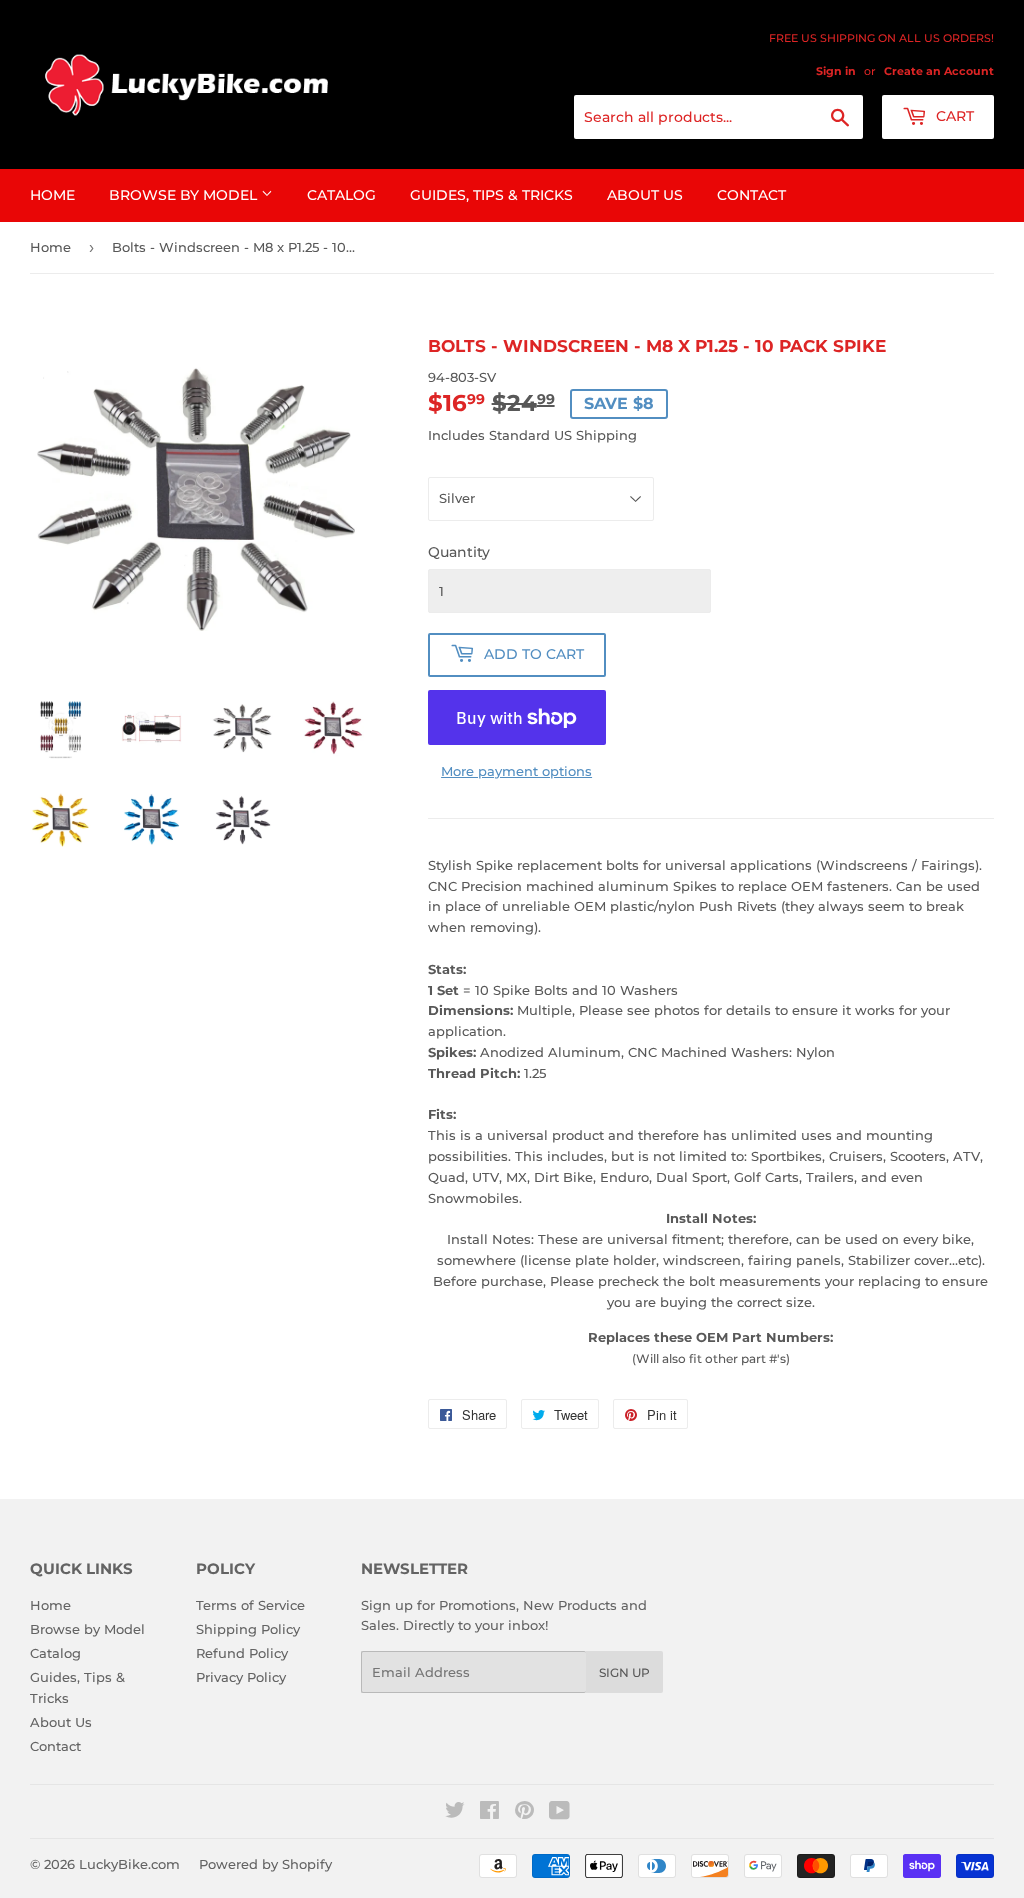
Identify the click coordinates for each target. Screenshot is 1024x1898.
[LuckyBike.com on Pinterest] (524, 1813)
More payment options (516, 771)
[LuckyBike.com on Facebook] (489, 1813)
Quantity (459, 552)
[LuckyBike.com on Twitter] (455, 1813)
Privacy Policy (241, 1677)
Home (52, 195)
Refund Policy (242, 1653)
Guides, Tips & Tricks (491, 195)
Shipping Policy (248, 1629)
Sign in (836, 71)
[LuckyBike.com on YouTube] (559, 1813)
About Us (645, 195)
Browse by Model (185, 195)
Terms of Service (250, 1605)
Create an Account (939, 71)
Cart (953, 116)
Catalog (341, 195)
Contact (751, 195)
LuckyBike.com (129, 1864)
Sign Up (624, 1672)
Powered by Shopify (265, 1864)
